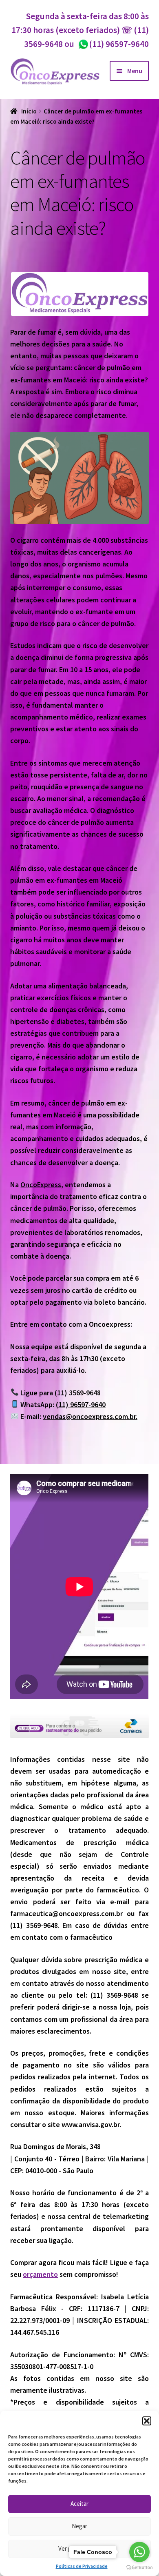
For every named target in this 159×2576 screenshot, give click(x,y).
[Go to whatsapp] (139, 2552)
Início (29, 111)
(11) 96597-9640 (113, 44)
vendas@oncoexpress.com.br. (90, 1416)
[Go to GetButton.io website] (139, 2568)
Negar (79, 2526)
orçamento (40, 2274)
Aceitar (79, 2504)
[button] (147, 2421)
